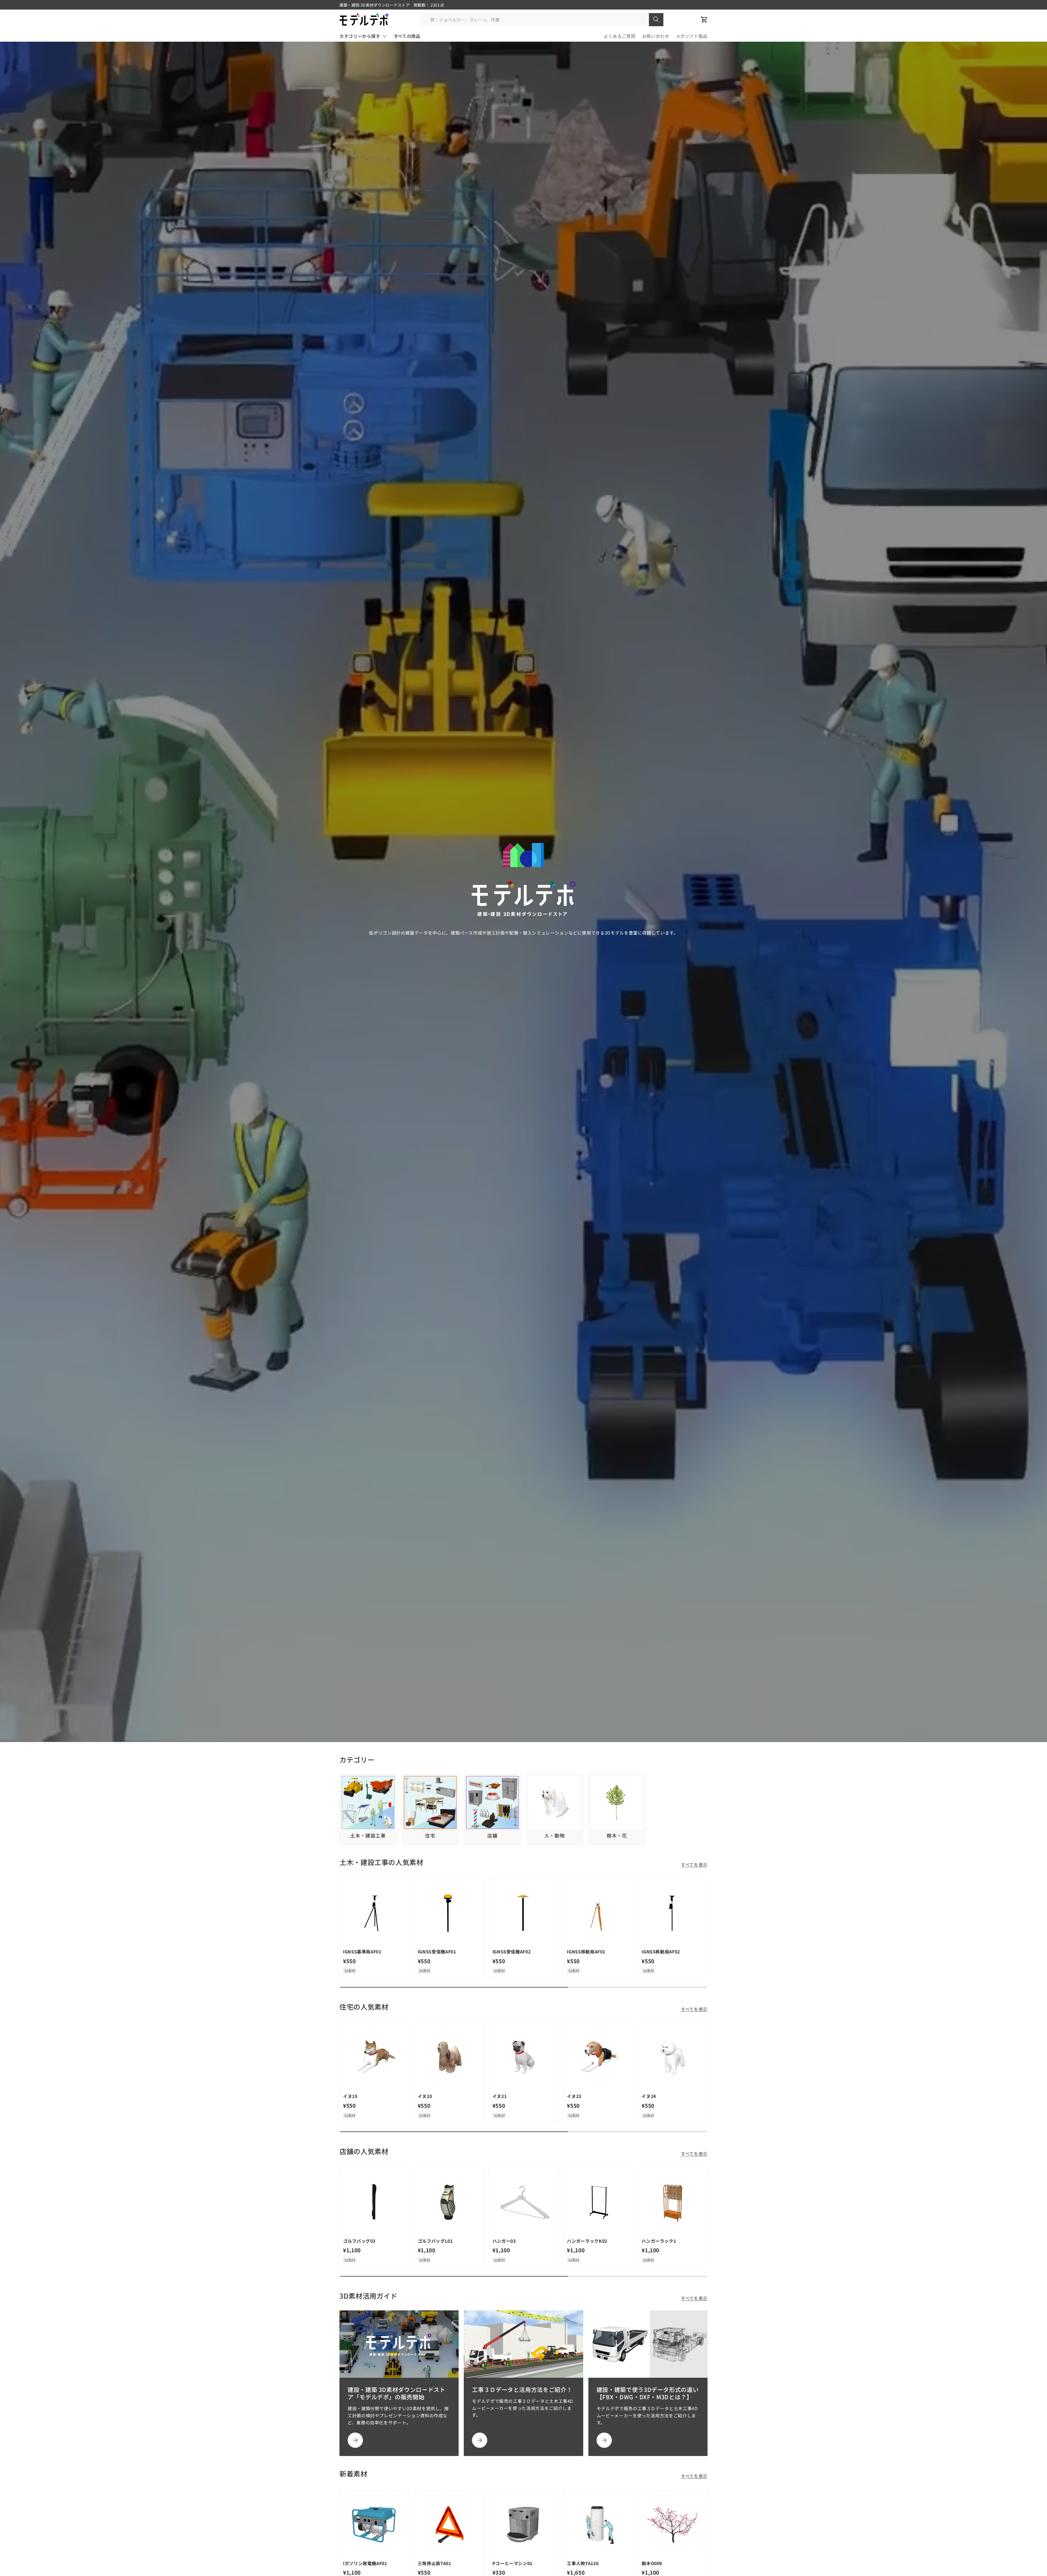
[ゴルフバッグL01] (449, 2202)
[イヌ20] (449, 2058)
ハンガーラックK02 (587, 2241)
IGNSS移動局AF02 (661, 1951)
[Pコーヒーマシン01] (524, 2525)
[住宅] (430, 1802)
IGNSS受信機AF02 (512, 1951)
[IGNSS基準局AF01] (374, 1913)
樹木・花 (617, 1836)
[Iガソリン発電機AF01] (374, 2525)
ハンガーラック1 (659, 2241)
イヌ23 (574, 2096)
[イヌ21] (524, 2058)
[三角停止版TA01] (449, 2525)
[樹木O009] (673, 2525)
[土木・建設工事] (368, 1802)
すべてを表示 (694, 1865)
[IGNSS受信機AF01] (449, 1913)
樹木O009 (652, 2563)
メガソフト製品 (692, 36)
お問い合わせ (656, 36)
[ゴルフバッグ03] (374, 2202)
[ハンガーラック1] (673, 2202)
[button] (704, 20)
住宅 (430, 1836)
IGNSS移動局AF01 (586, 1951)
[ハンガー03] (524, 2202)
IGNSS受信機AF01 (437, 1951)
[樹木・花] (617, 1802)
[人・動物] (555, 1802)
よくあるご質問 (619, 36)
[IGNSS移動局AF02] (673, 1913)
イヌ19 (350, 2096)
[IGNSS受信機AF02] (524, 1913)
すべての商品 (407, 36)
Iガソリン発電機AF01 (365, 2563)
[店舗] (492, 1802)
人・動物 (555, 1836)
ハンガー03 (504, 2241)
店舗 (492, 1836)
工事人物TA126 (583, 2563)
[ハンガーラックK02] (598, 2202)
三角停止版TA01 (434, 2563)
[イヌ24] (673, 2058)
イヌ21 (500, 2096)
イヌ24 (649, 2096)
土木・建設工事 (368, 1836)
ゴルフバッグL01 (435, 2241)
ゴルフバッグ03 (359, 2241)
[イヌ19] (374, 2058)
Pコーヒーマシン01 (512, 2563)
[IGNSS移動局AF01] (598, 1913)
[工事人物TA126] (598, 2525)
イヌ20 (425, 2096)
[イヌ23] (598, 2058)
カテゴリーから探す (360, 36)
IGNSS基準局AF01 (362, 1951)
